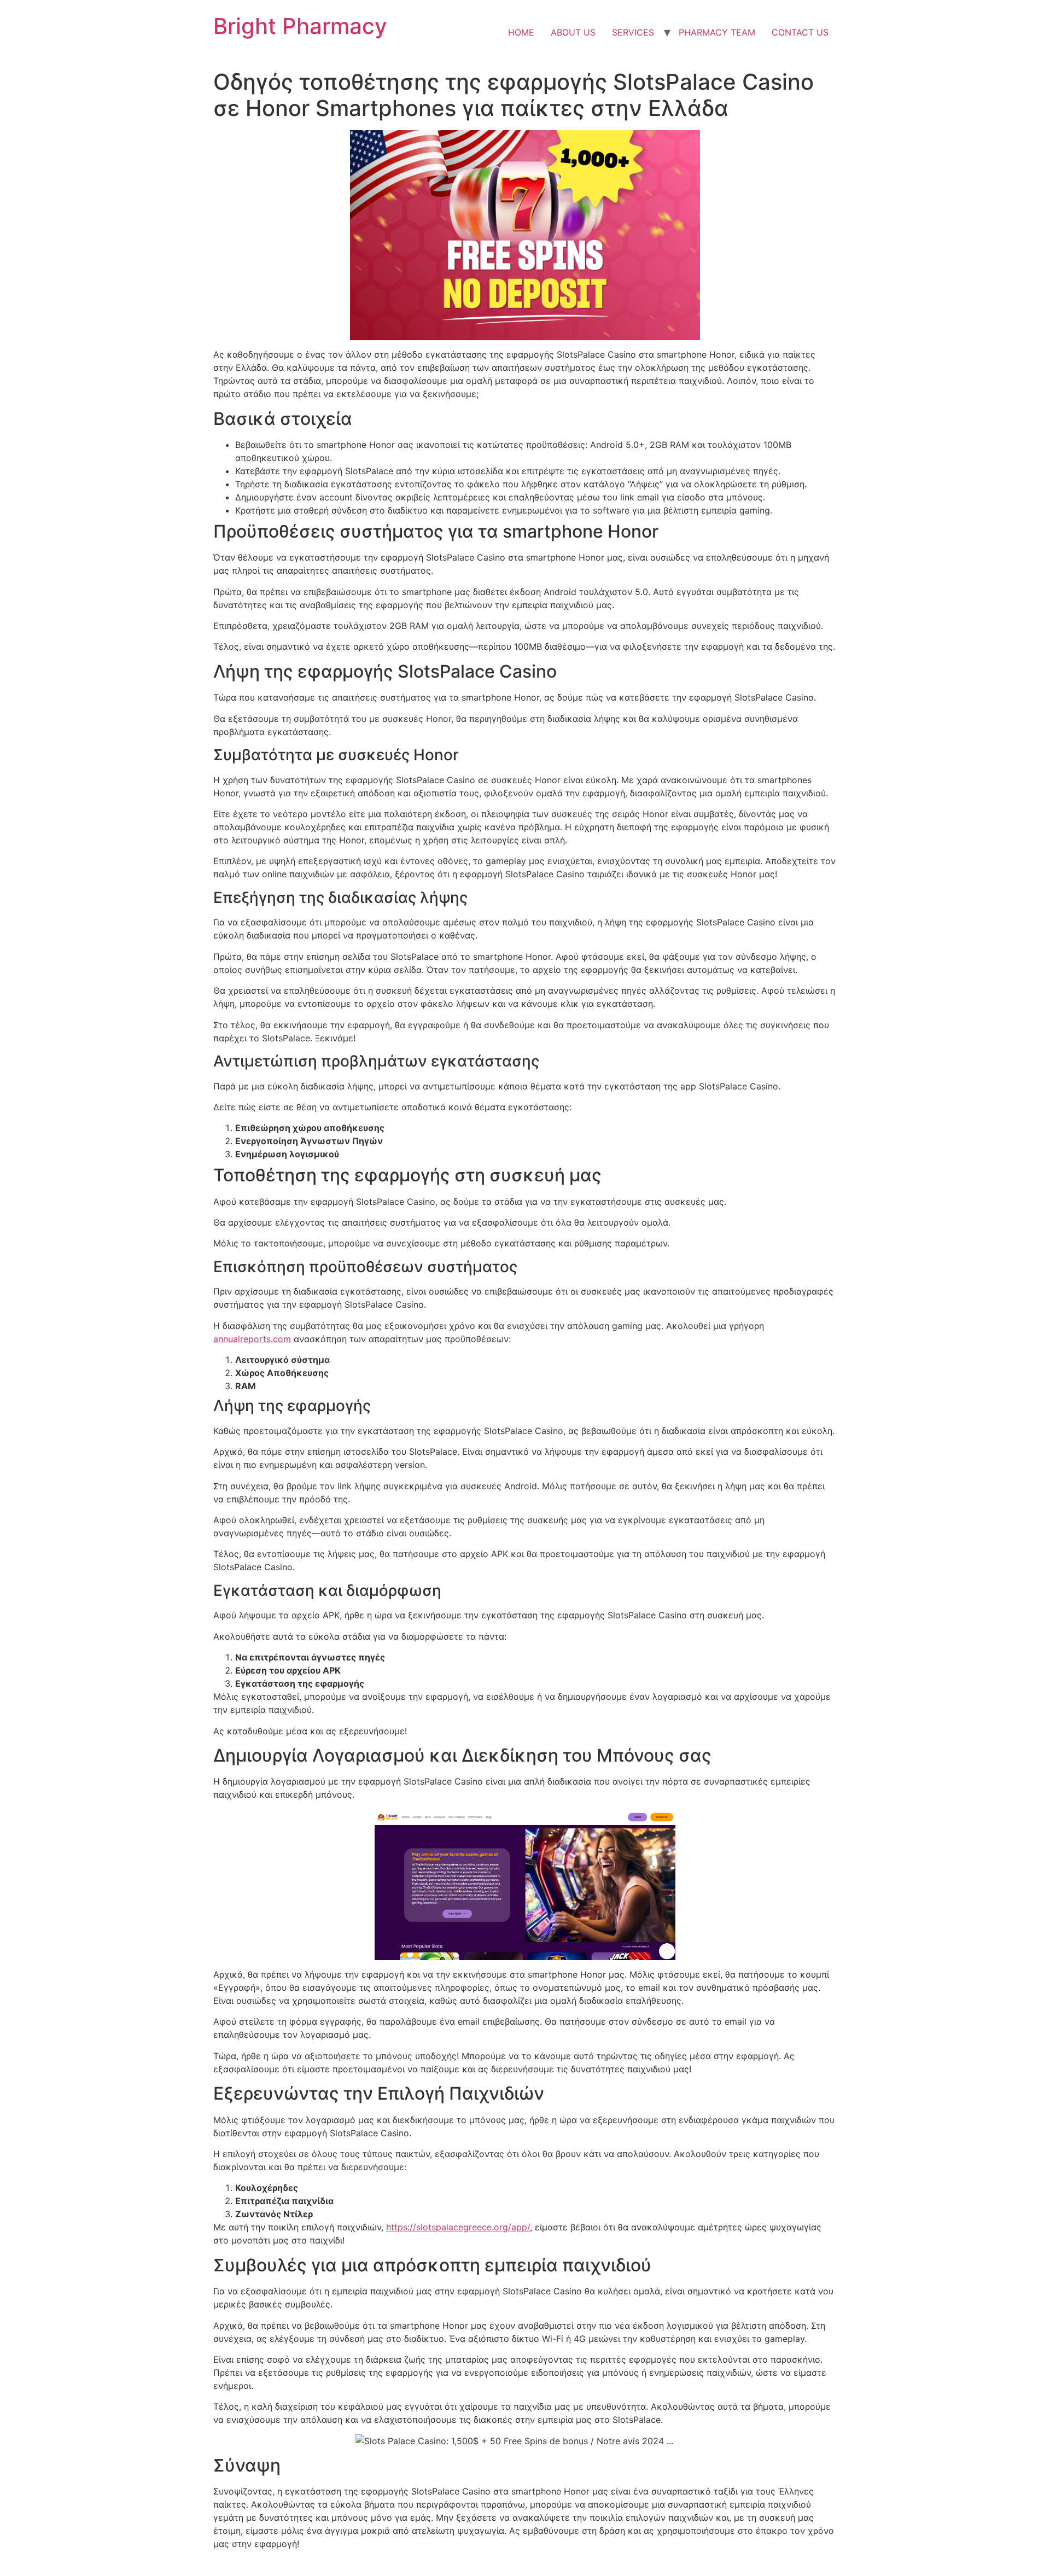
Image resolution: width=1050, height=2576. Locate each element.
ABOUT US (573, 32)
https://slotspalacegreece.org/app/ (458, 2227)
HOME (521, 32)
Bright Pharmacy (300, 26)
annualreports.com (252, 1339)
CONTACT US (800, 32)
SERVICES (633, 32)
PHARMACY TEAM (717, 32)
